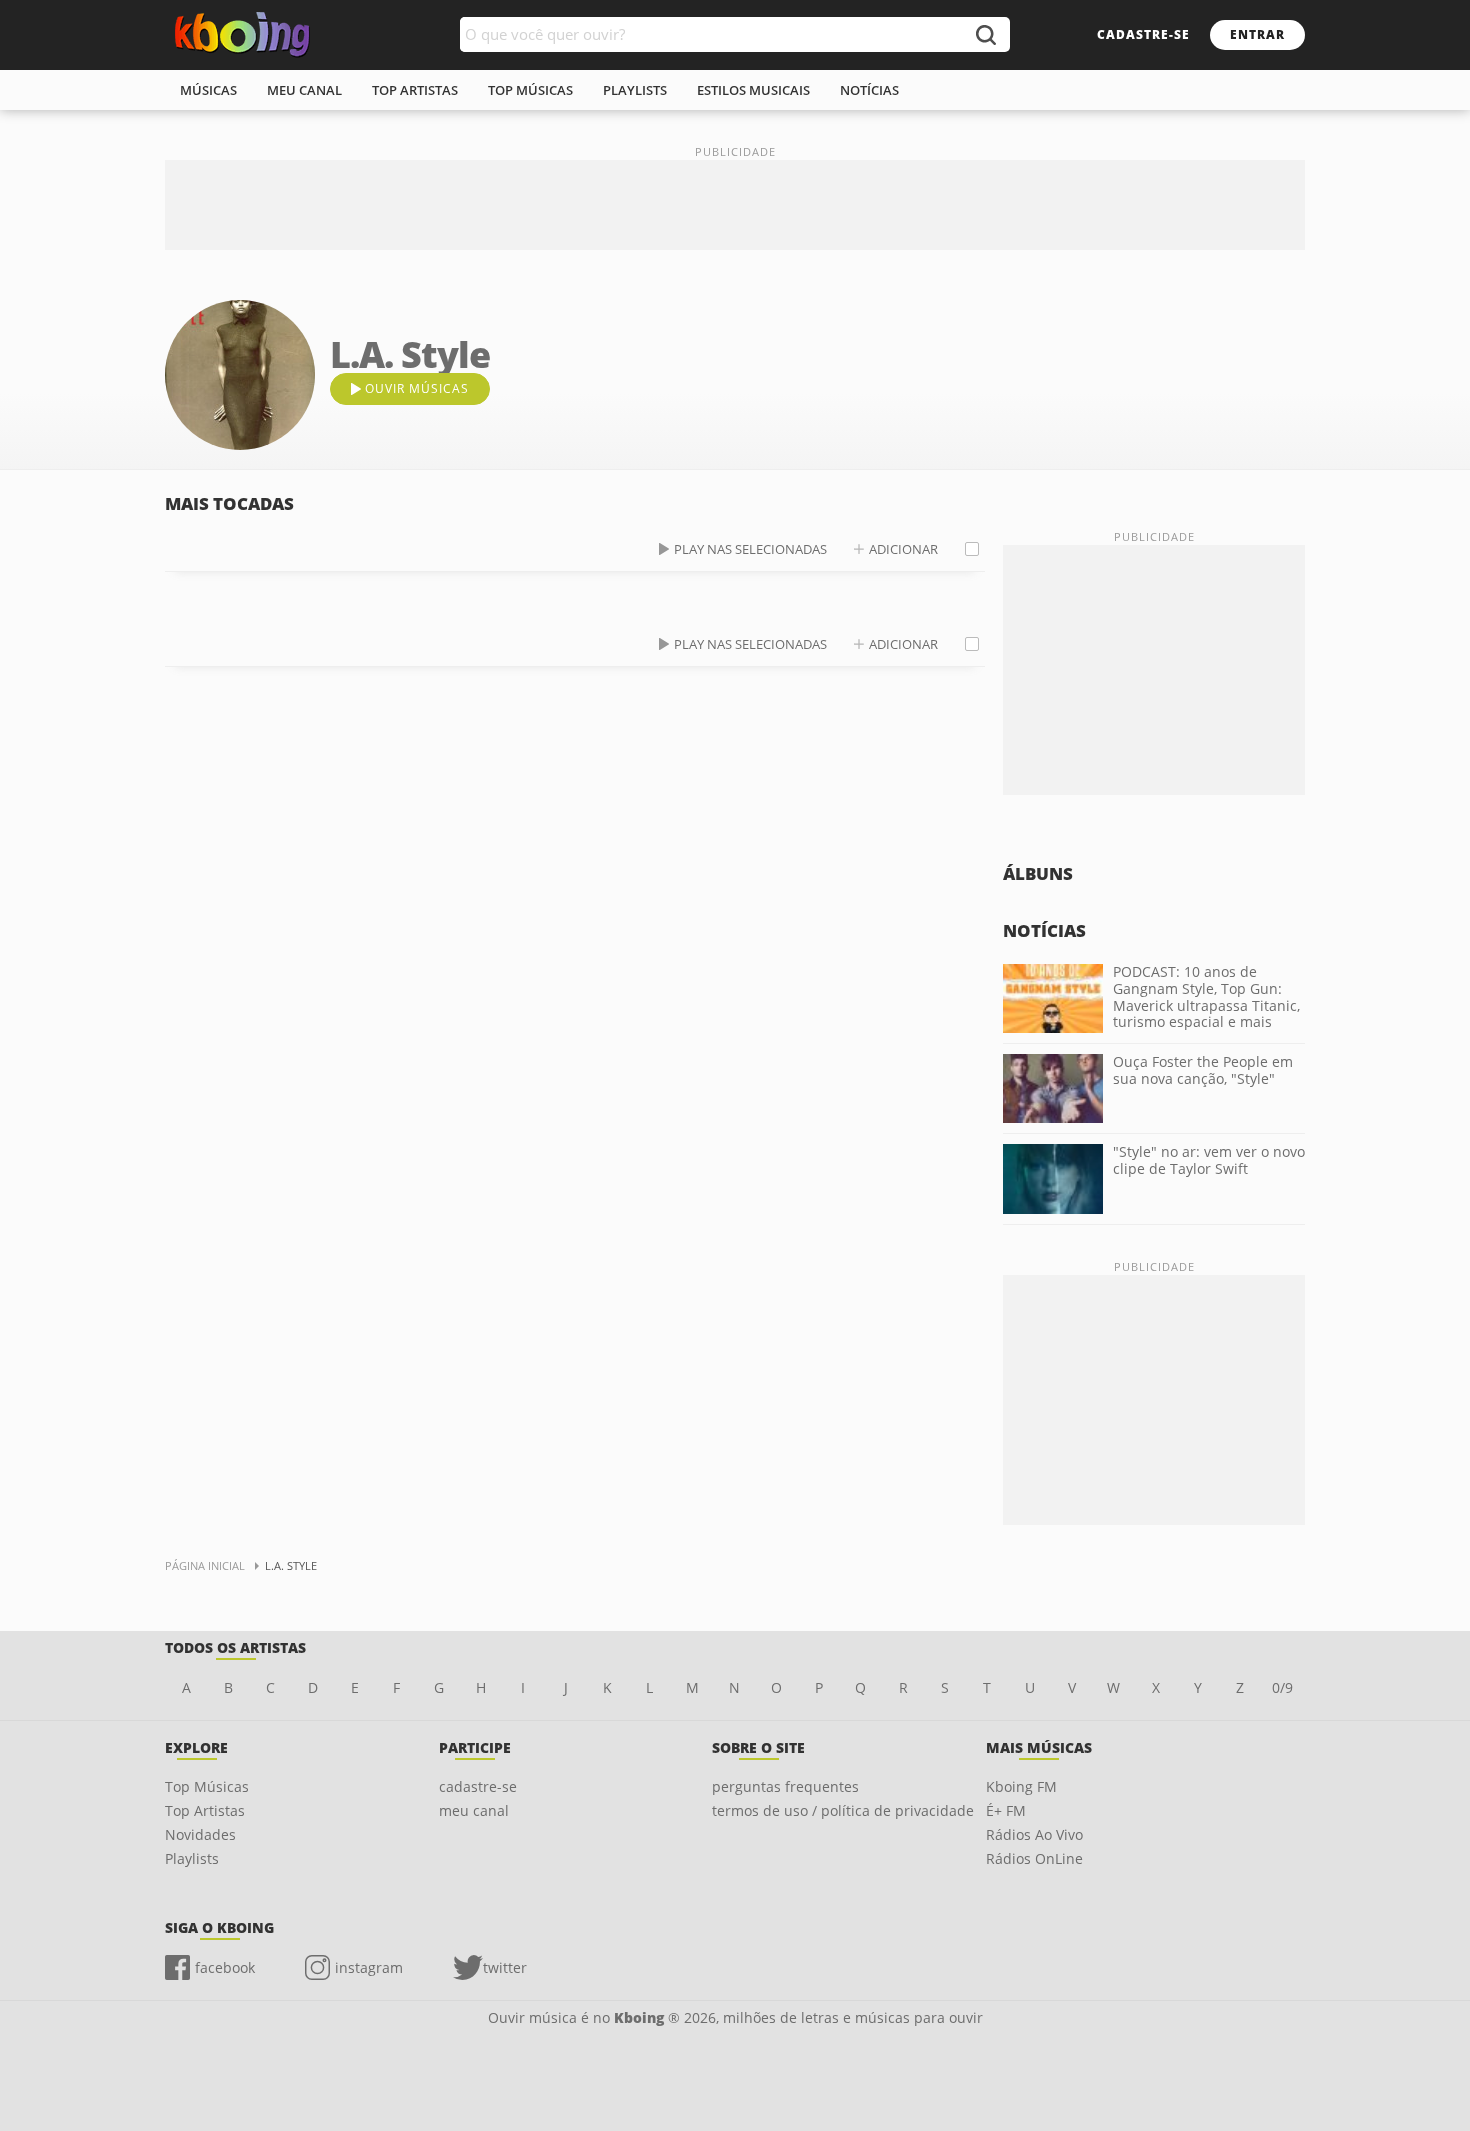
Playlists (192, 1858)
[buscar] (985, 34)
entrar (1257, 34)
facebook (225, 1967)
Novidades (200, 1834)
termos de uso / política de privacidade (843, 1810)
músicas (208, 90)
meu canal (304, 90)
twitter (505, 1967)
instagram (369, 1967)
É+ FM (1006, 1810)
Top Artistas (205, 1810)
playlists (635, 90)
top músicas (530, 90)
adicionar (903, 549)
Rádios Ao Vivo (1034, 1834)
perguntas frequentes (785, 1786)
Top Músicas (207, 1786)
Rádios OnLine (1034, 1858)
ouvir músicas (417, 388)
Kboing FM (1021, 1786)
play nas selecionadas (750, 549)
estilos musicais (753, 90)
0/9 (1282, 1687)
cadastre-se (1143, 34)
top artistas (415, 90)
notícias (869, 90)
